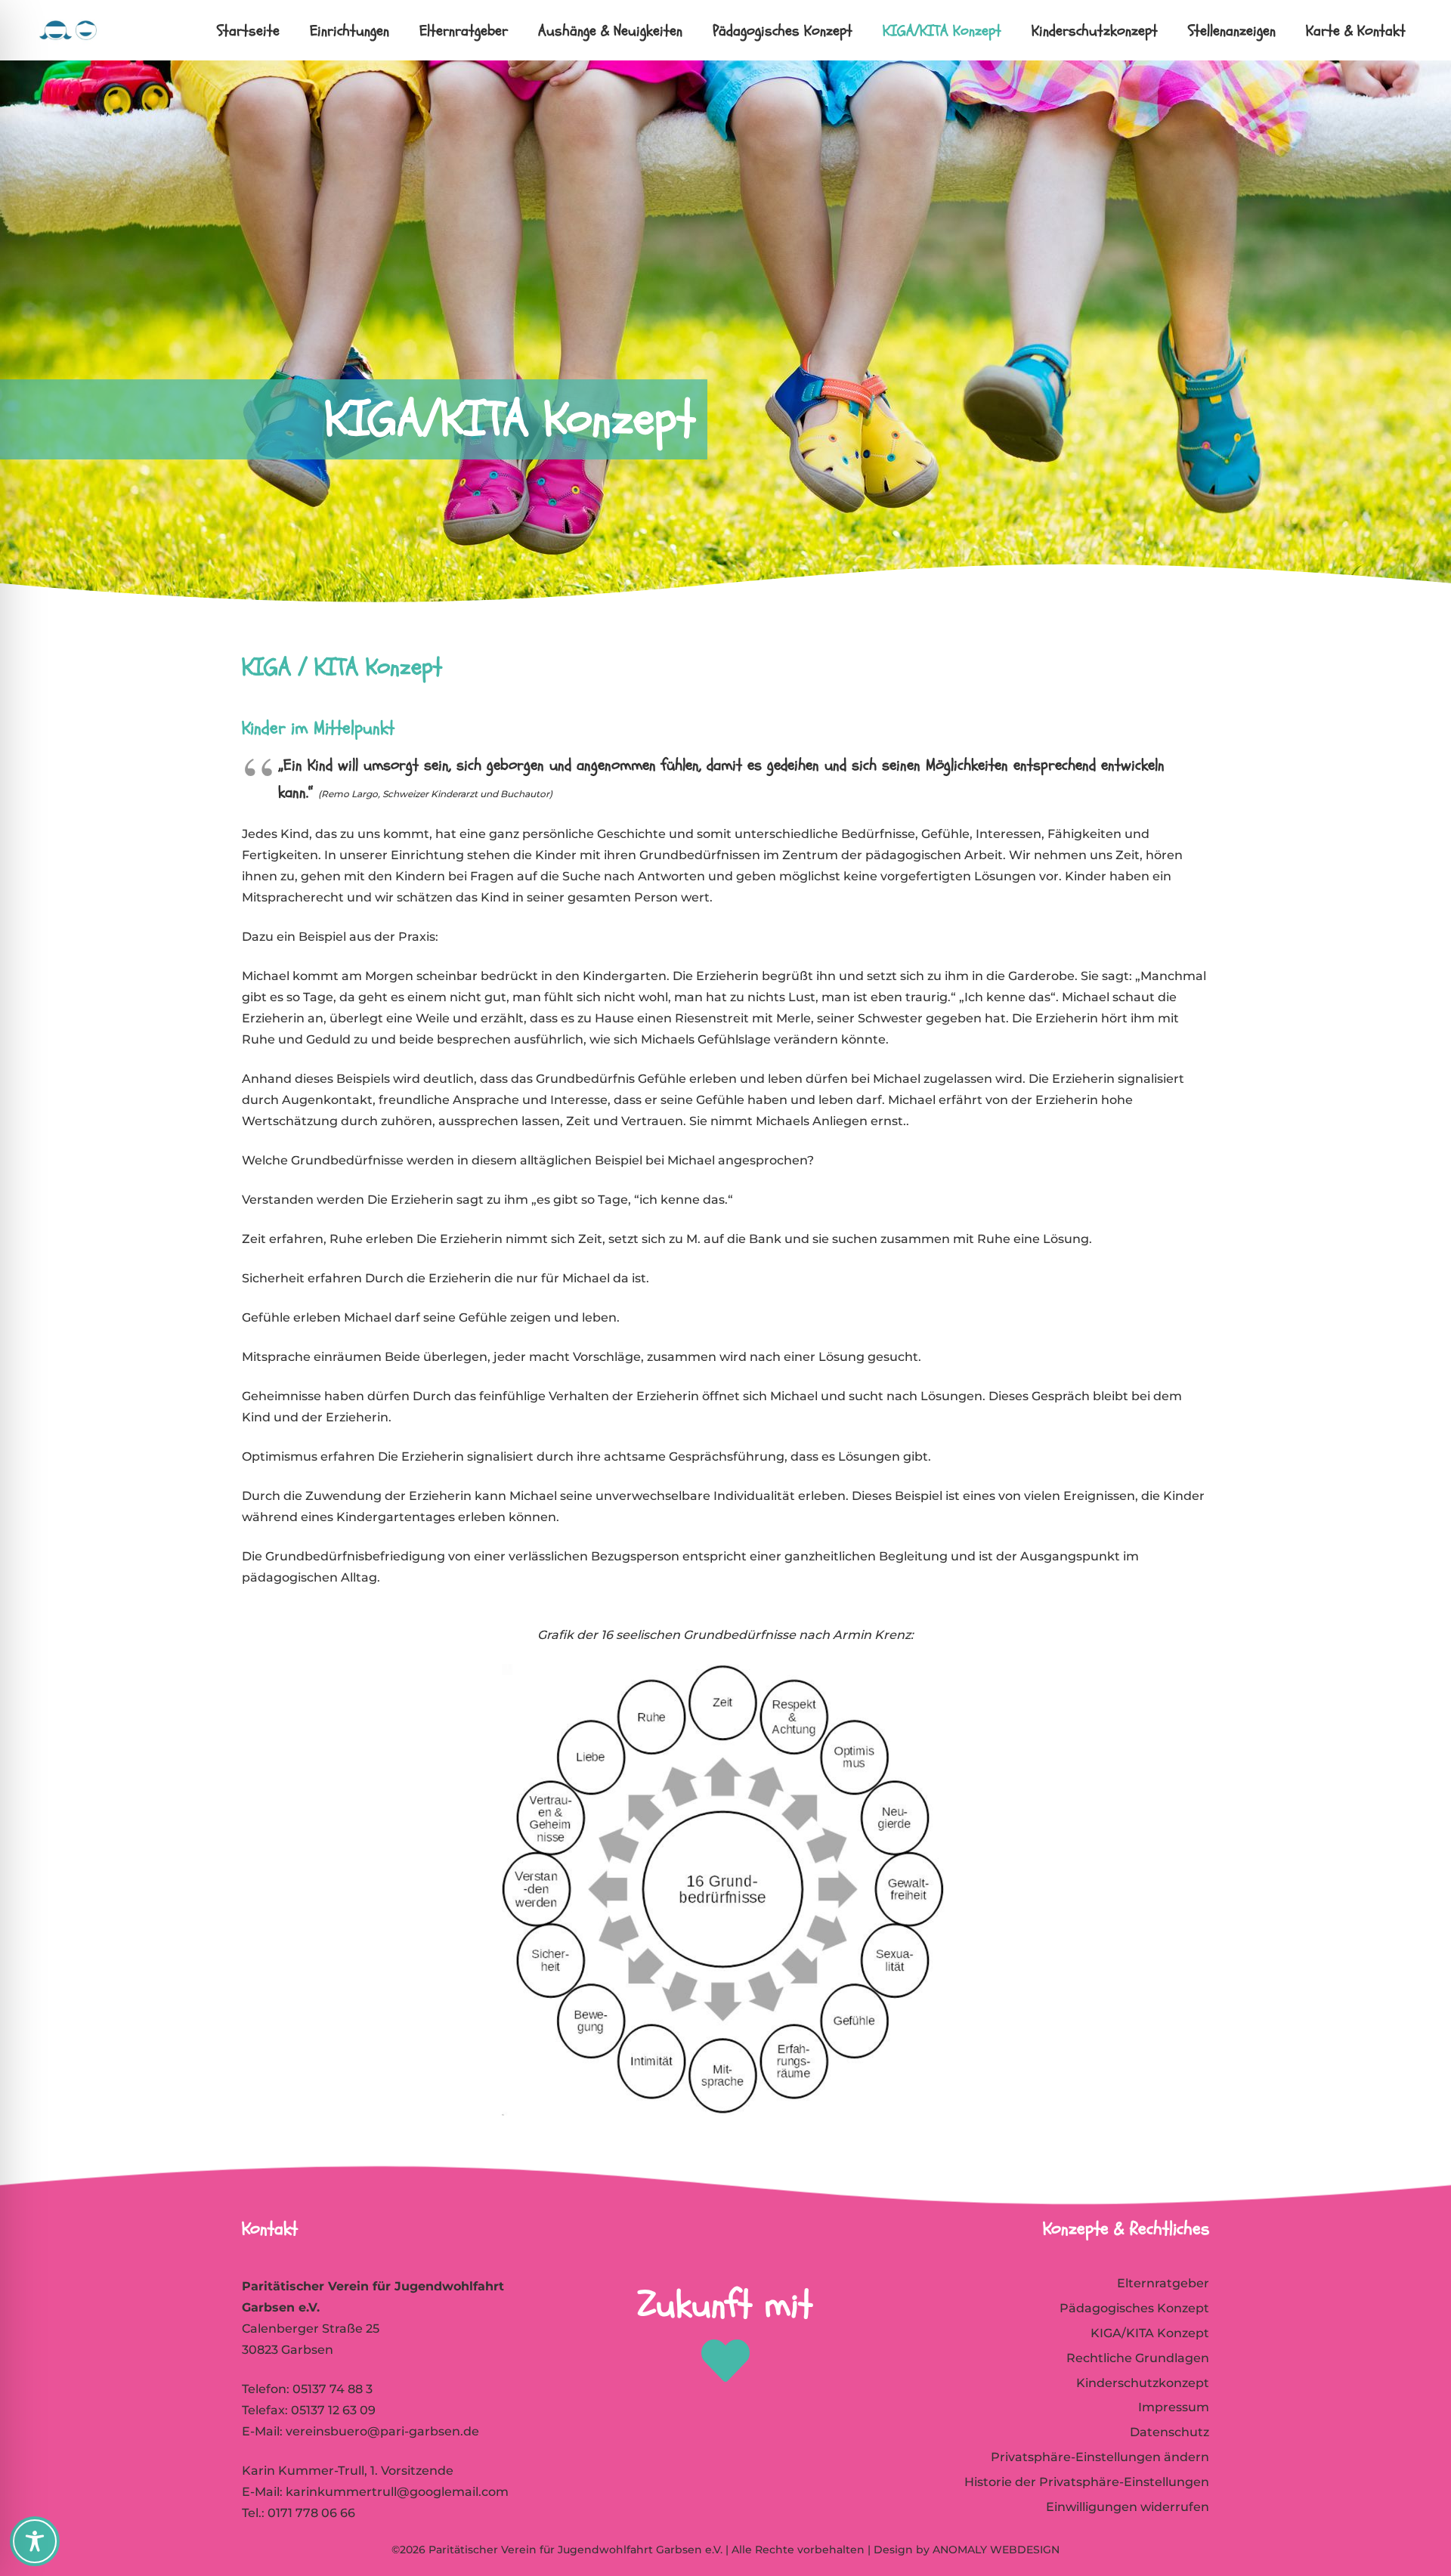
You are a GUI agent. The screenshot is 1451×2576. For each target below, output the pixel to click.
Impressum (1174, 2407)
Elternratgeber (1163, 2283)
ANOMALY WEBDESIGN (996, 2550)
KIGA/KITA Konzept (1150, 2333)
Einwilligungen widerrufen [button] (1128, 2507)
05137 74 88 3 (333, 2389)
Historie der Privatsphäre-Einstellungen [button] (1087, 2482)
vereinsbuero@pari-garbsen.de (382, 2431)
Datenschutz (1169, 2432)
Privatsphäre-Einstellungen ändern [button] (1100, 2457)
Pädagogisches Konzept (1134, 2308)
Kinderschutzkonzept (1143, 2383)
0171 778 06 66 (311, 2513)
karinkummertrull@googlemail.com (397, 2492)
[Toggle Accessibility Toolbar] (35, 2541)
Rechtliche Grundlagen (1138, 2358)
